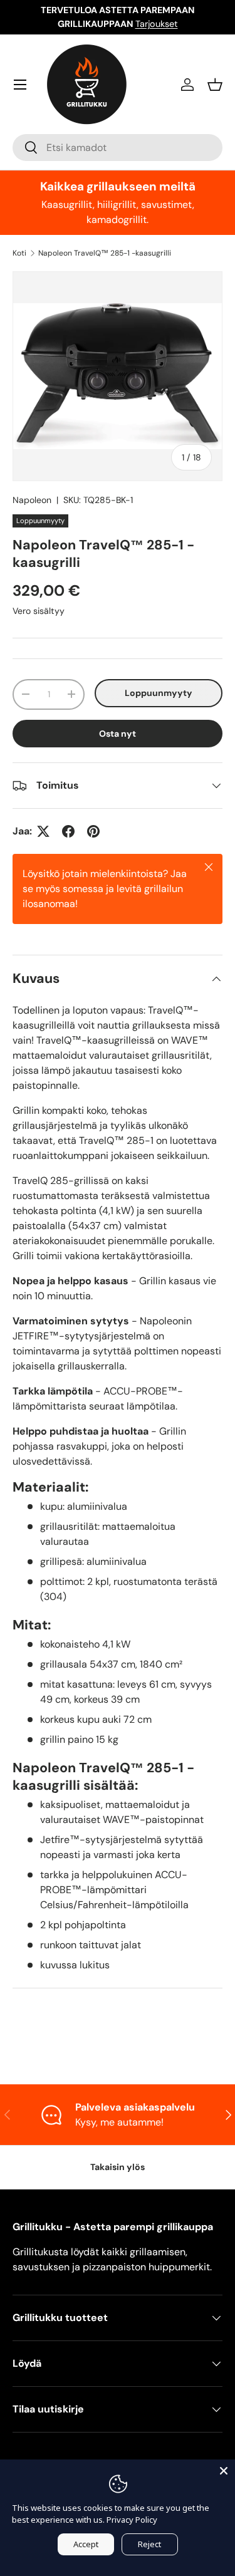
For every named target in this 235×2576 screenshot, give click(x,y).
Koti (19, 253)
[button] (215, 85)
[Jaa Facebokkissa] (68, 831)
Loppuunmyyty (159, 693)
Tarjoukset (157, 24)
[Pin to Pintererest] (93, 831)
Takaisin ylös (118, 2167)
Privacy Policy (132, 2520)
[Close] (224, 2471)
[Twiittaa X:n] (43, 831)
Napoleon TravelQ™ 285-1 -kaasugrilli (105, 253)
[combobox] (118, 148)
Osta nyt (118, 734)
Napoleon (32, 500)
